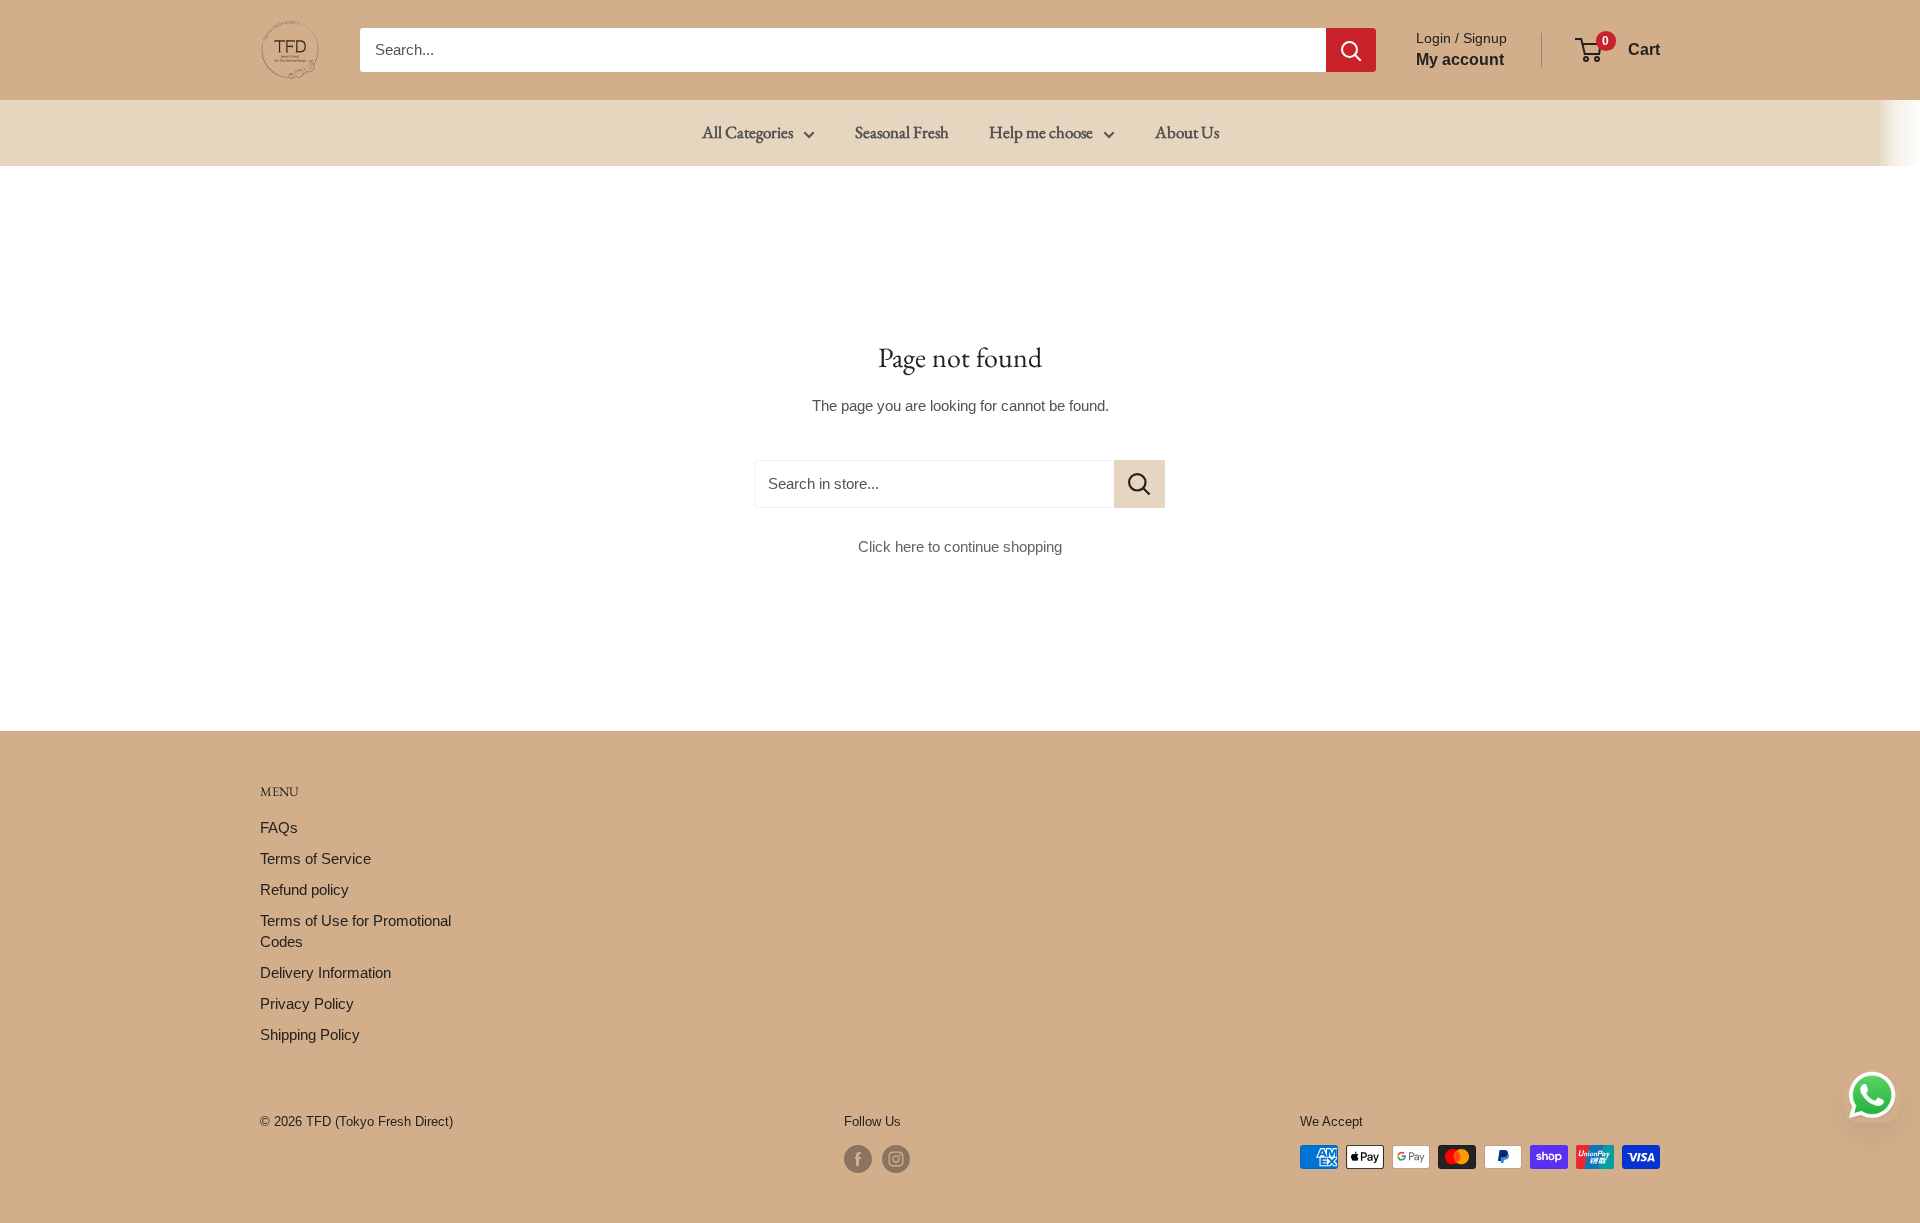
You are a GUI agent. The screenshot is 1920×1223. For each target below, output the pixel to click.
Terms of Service (315, 858)
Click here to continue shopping (960, 546)
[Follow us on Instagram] (896, 1159)
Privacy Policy (307, 1003)
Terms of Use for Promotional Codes (355, 931)
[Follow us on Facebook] (858, 1159)
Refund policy (304, 889)
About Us (1187, 132)
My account (1460, 59)
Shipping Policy (310, 1034)
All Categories (747, 132)
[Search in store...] (1139, 484)
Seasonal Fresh (902, 132)
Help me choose (1041, 132)
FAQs (279, 827)
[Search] (1351, 50)
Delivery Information (325, 972)
